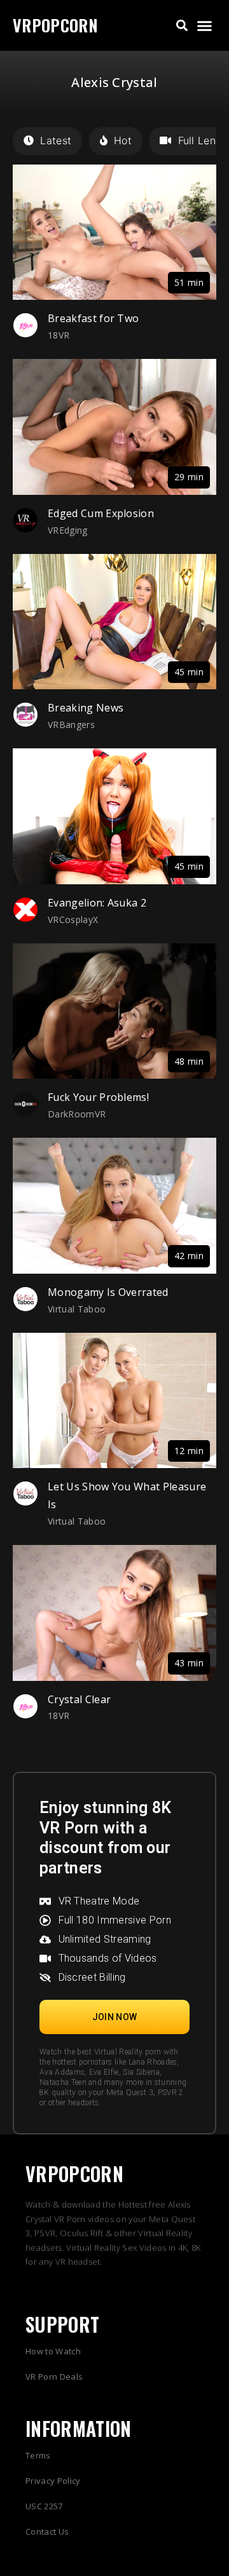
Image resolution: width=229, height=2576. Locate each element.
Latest (56, 140)
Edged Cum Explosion (101, 513)
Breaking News (86, 708)
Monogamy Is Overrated (108, 1292)
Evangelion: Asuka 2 (97, 903)
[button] (182, 26)
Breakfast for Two (93, 318)
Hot (123, 140)
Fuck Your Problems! (98, 1097)
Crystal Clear (79, 1699)
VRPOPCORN (55, 25)
